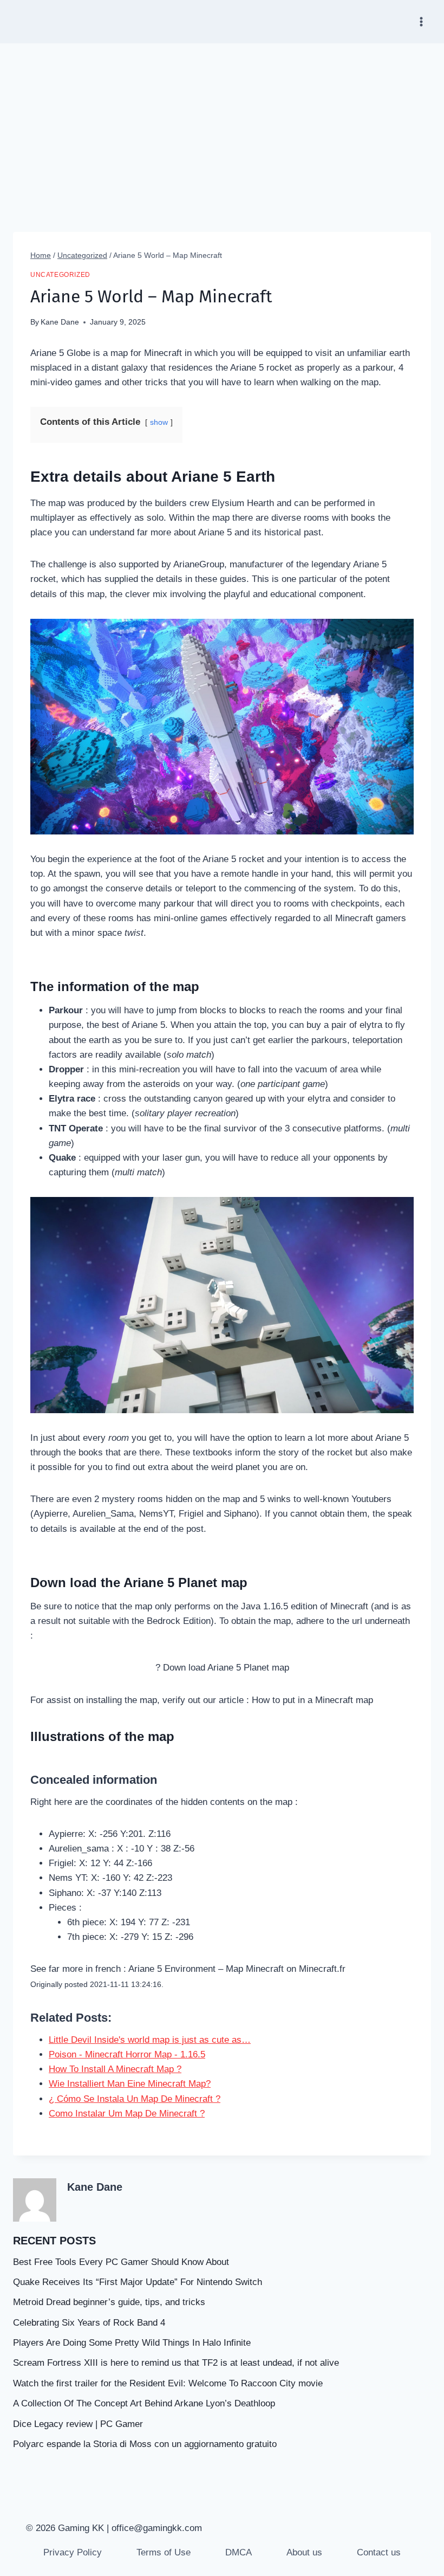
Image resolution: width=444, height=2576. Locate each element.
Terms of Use (164, 2552)
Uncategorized (60, 275)
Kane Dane (60, 322)
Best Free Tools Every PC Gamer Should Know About (121, 2262)
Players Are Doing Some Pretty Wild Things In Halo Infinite (132, 2343)
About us (304, 2552)
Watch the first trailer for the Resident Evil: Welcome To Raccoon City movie (168, 2383)
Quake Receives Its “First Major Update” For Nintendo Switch (138, 2282)
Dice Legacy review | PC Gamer (78, 2424)
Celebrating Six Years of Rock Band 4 (89, 2323)
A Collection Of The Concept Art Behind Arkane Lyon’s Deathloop (144, 2403)
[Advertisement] (222, 125)
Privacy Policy (73, 2552)
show (159, 422)
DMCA (239, 2552)
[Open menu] (421, 21)
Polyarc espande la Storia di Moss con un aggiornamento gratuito (145, 2444)
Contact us (379, 2552)
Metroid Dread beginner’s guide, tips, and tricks (109, 2302)
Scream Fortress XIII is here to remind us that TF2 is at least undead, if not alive (176, 2363)
